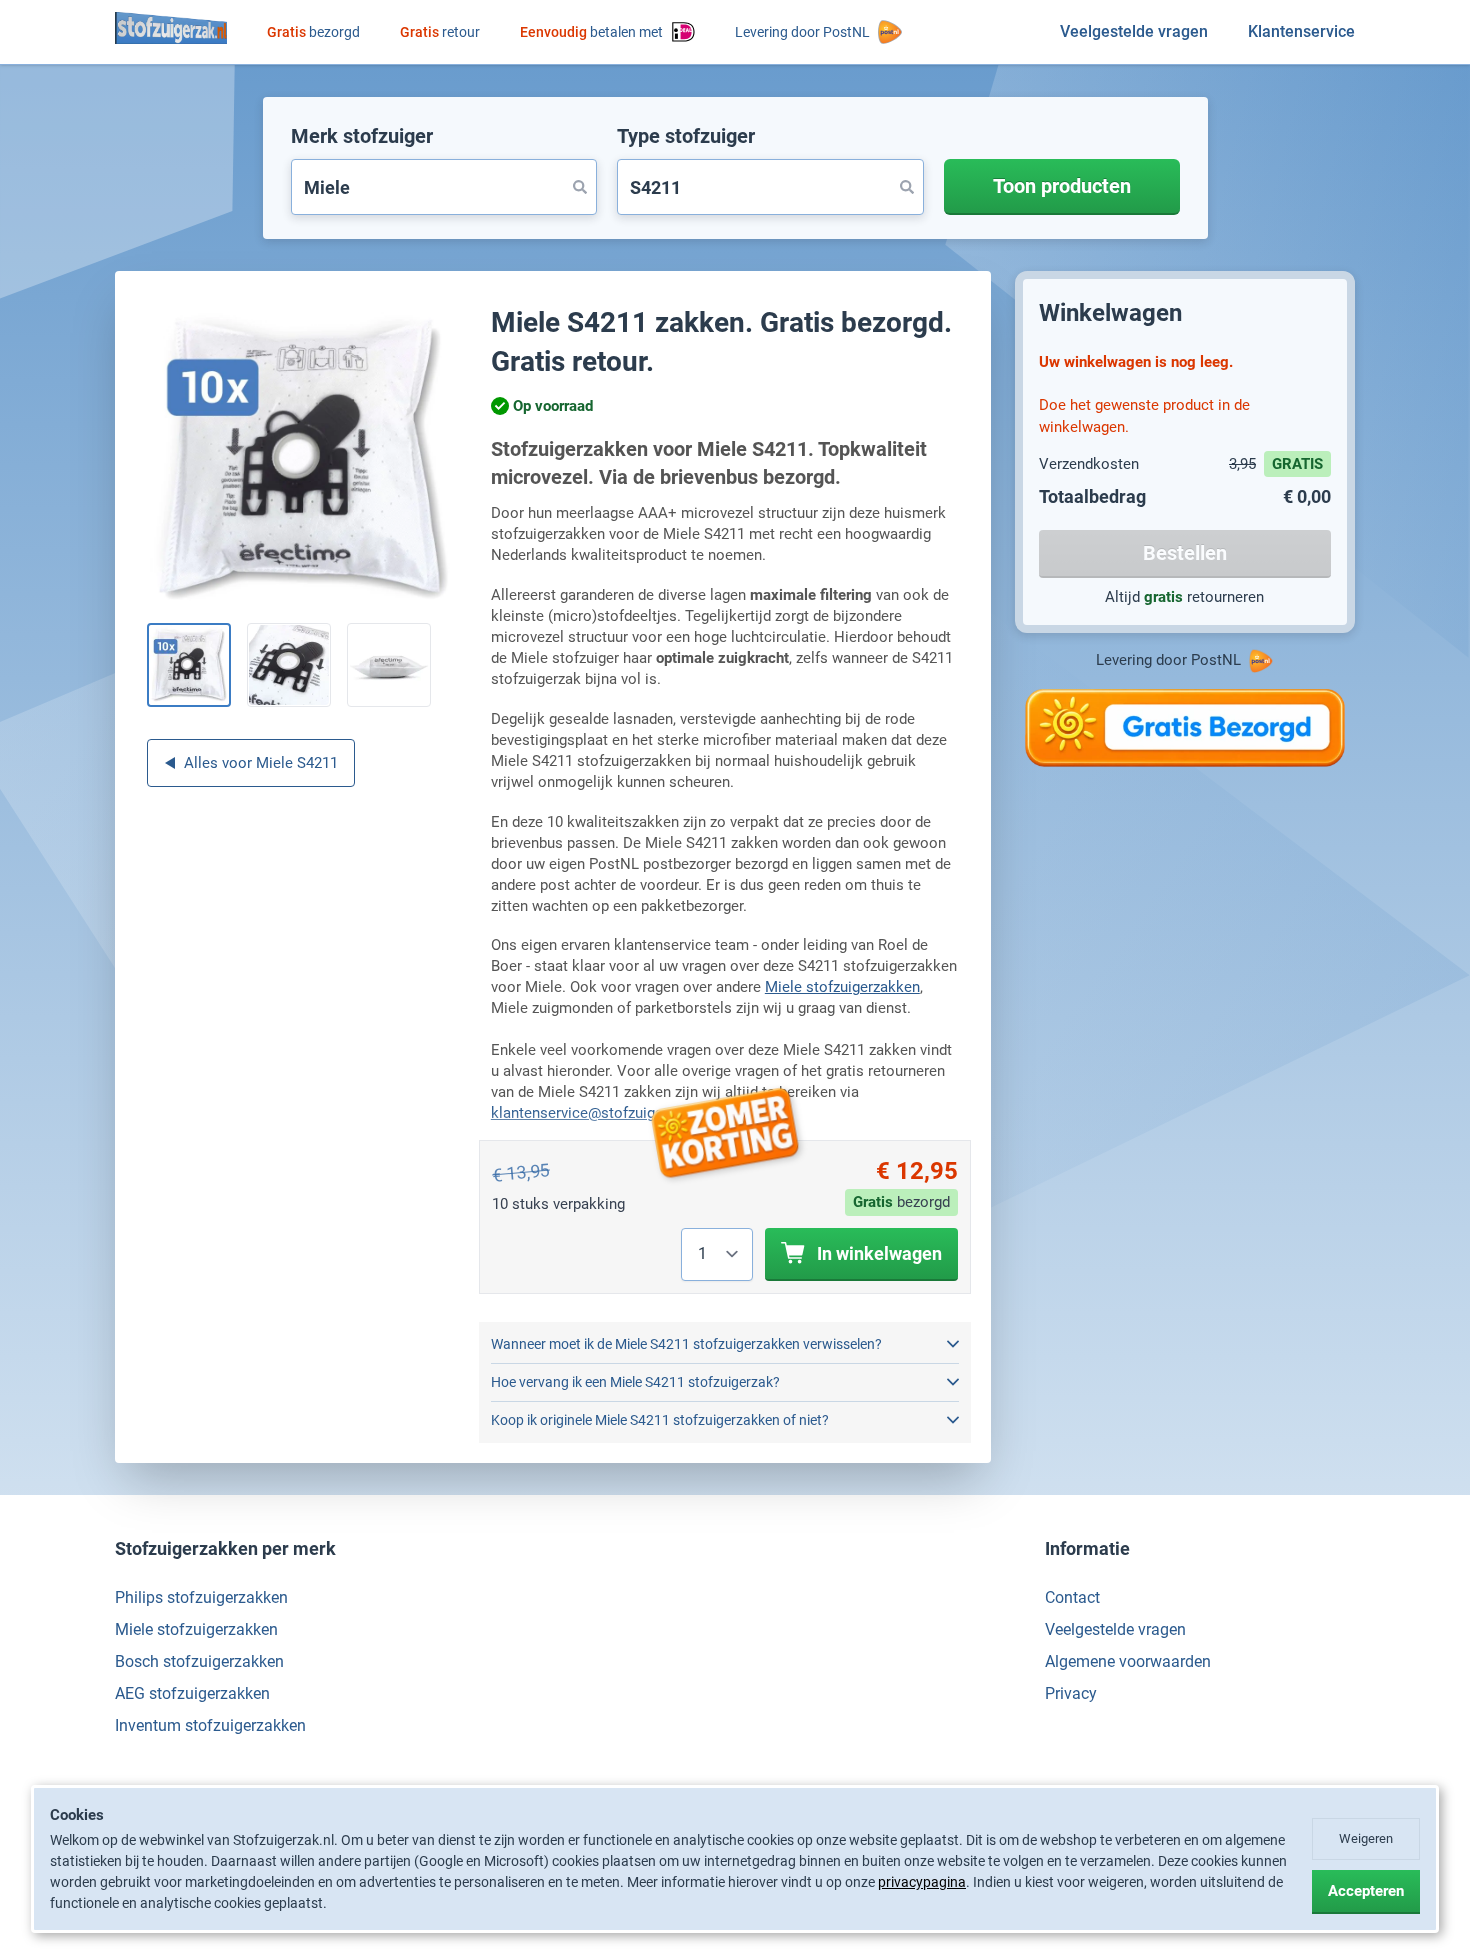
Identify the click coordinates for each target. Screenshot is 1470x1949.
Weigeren (1366, 1838)
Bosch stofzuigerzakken (199, 1661)
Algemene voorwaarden (1128, 1661)
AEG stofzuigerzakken (192, 1693)
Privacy (1071, 1693)
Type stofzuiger (686, 136)
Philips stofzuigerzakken (201, 1597)
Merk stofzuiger (362, 136)
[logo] (171, 28)
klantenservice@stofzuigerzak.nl (599, 1113)
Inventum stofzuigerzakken (210, 1725)
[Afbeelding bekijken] (189, 665)
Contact (1072, 1597)
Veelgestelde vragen (1134, 31)
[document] (735, 1859)
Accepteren (1366, 1891)
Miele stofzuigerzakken (842, 987)
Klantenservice (1301, 31)
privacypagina (922, 1882)
